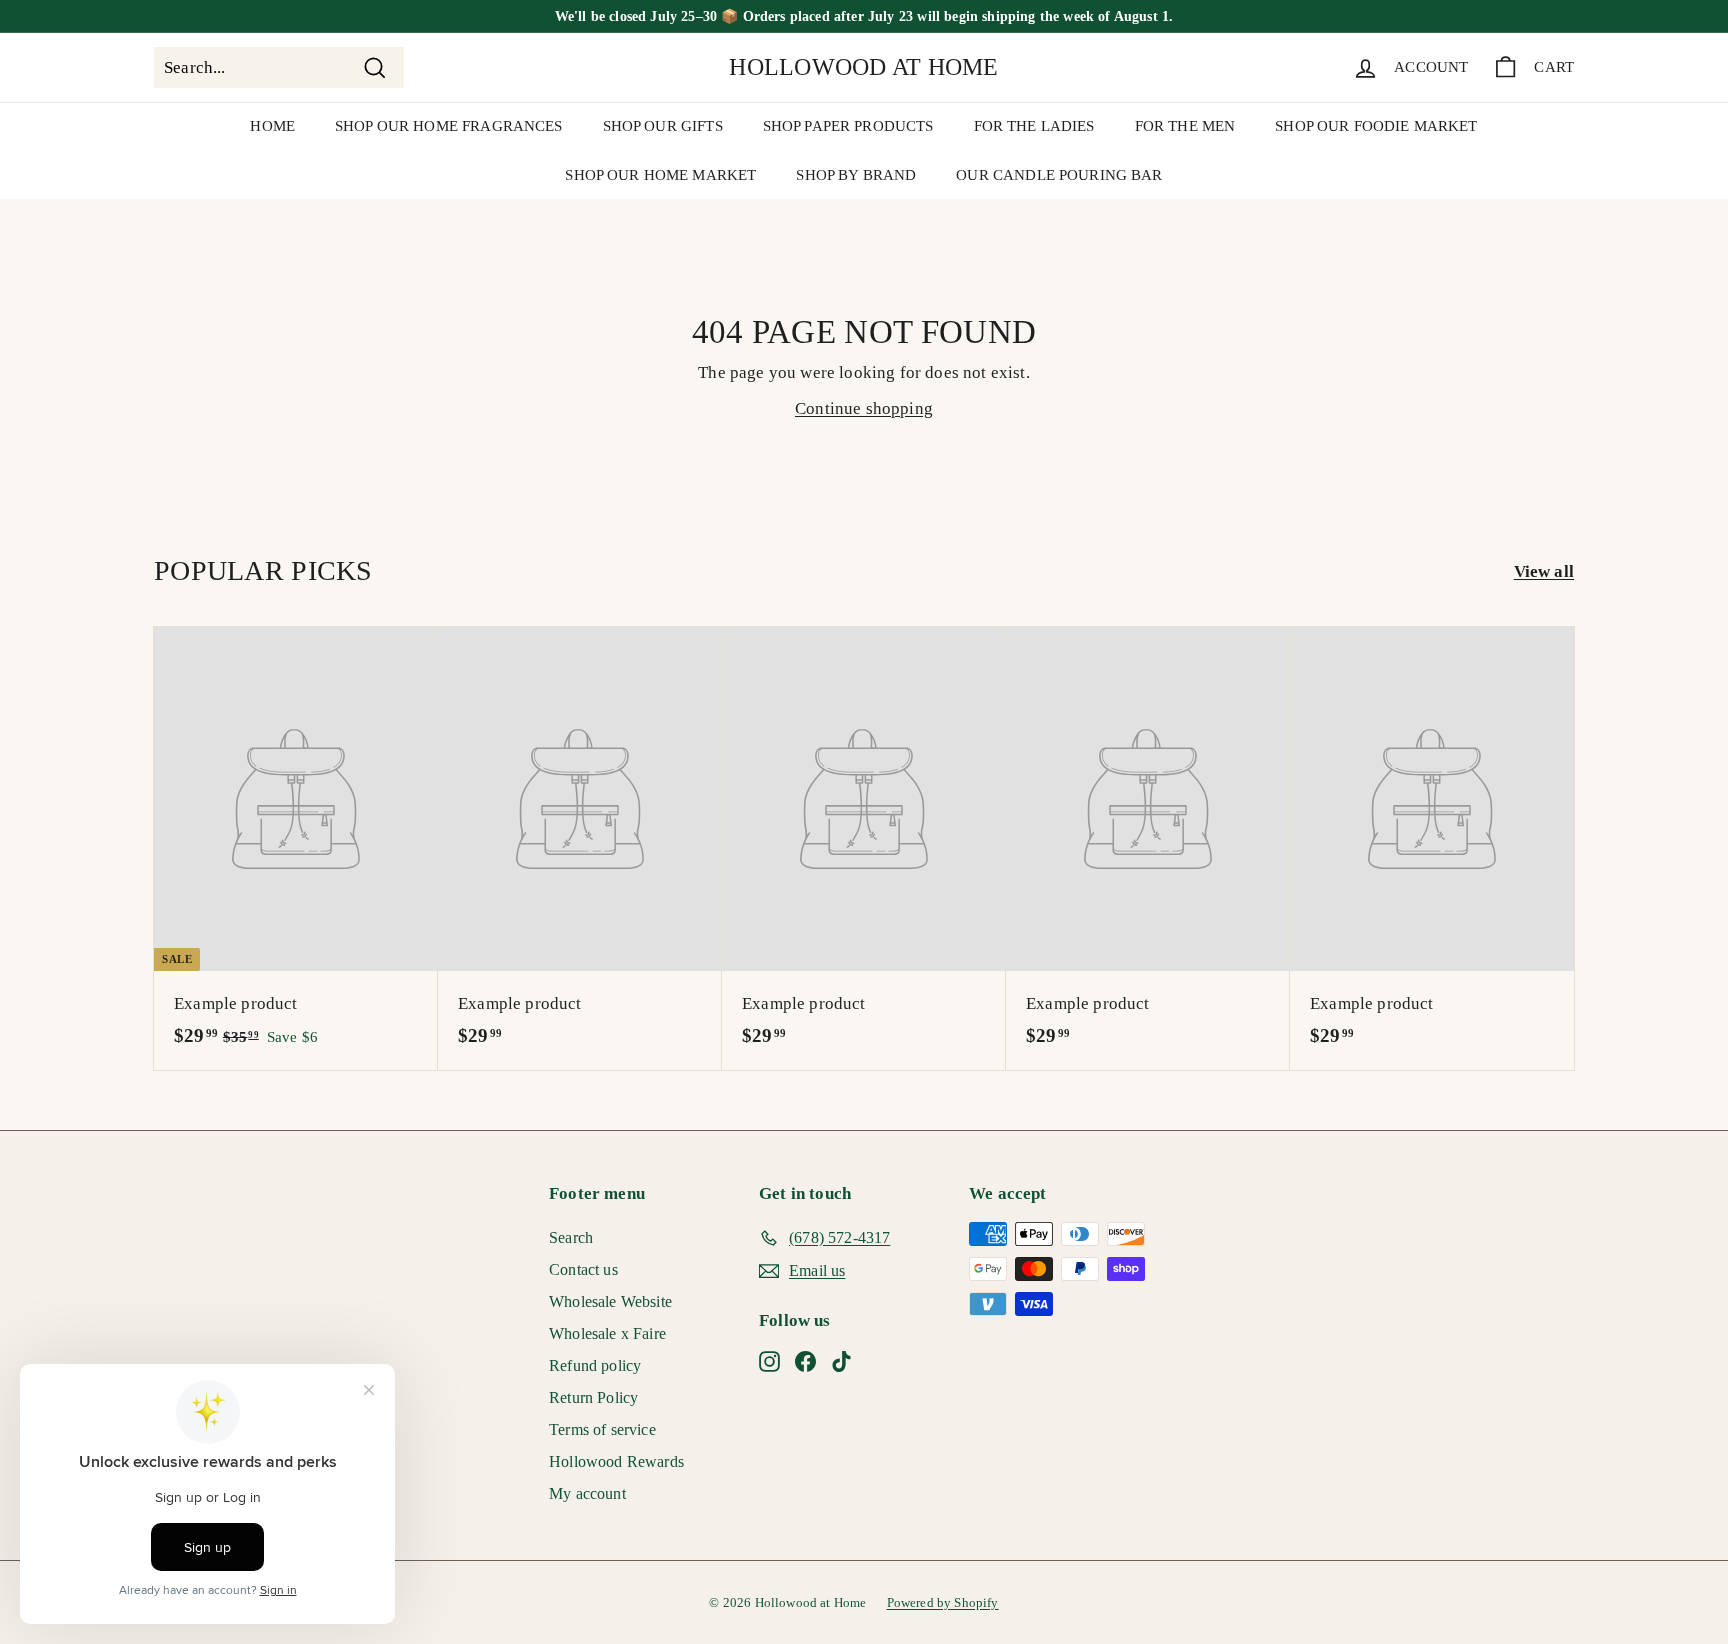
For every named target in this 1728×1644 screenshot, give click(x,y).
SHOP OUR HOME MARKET (660, 175)
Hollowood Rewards (616, 1461)
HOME (272, 126)
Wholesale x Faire (607, 1333)
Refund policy (595, 1365)
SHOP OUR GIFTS (663, 126)
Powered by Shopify (943, 1602)
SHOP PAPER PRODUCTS (848, 126)
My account (587, 1493)
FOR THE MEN (1185, 126)
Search (571, 1237)
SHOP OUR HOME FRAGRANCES (449, 126)
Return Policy (593, 1397)
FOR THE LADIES (1034, 126)
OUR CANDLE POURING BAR (1059, 175)
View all (1544, 571)
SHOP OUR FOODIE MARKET (1376, 126)
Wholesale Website (610, 1301)
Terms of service (602, 1429)
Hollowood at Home (863, 67)
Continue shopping (864, 408)
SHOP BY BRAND (856, 175)
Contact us (583, 1269)
